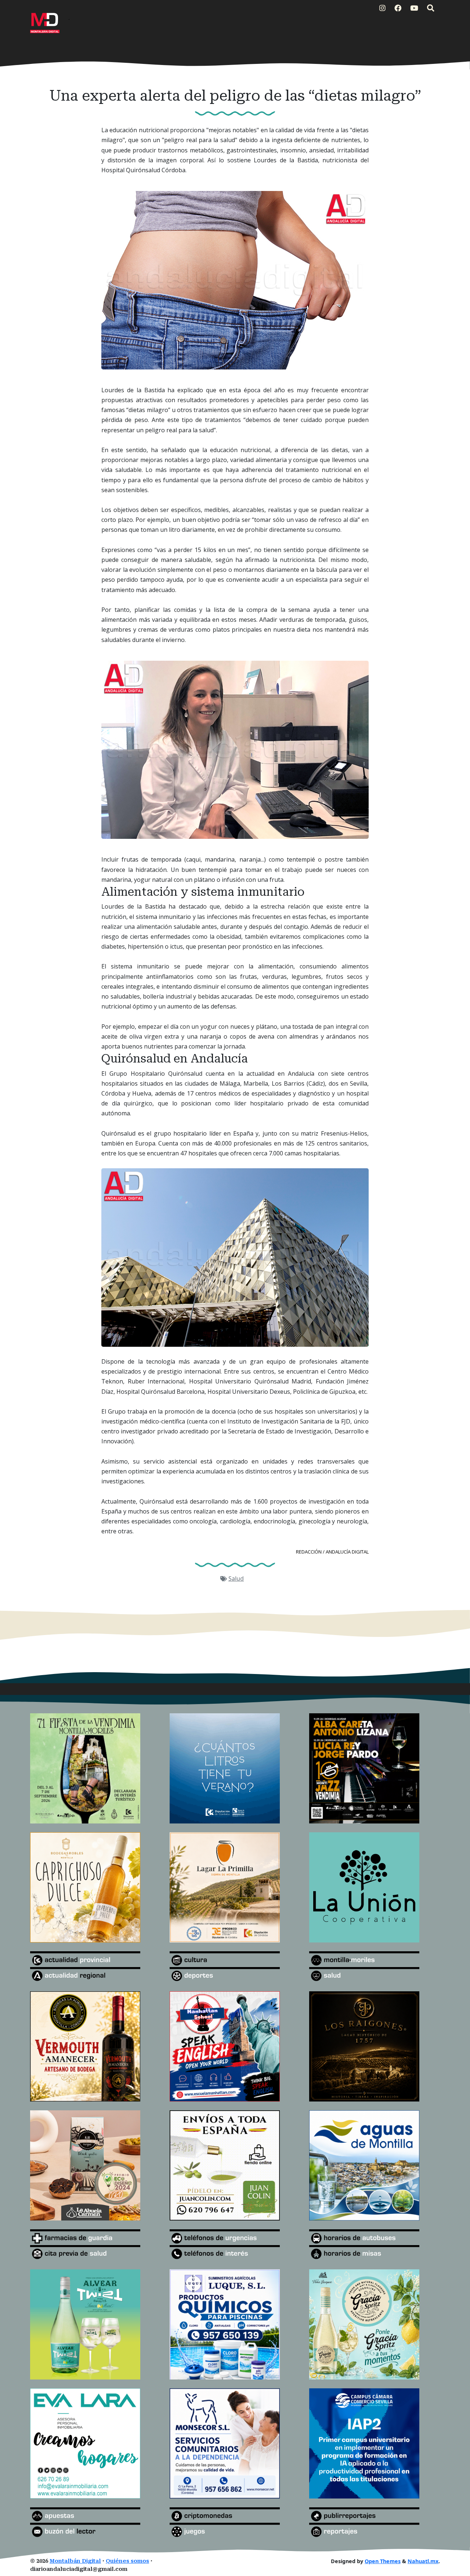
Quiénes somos (127, 2561)
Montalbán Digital (75, 2561)
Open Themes (383, 2561)
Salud (236, 1579)
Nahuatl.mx (423, 2561)
